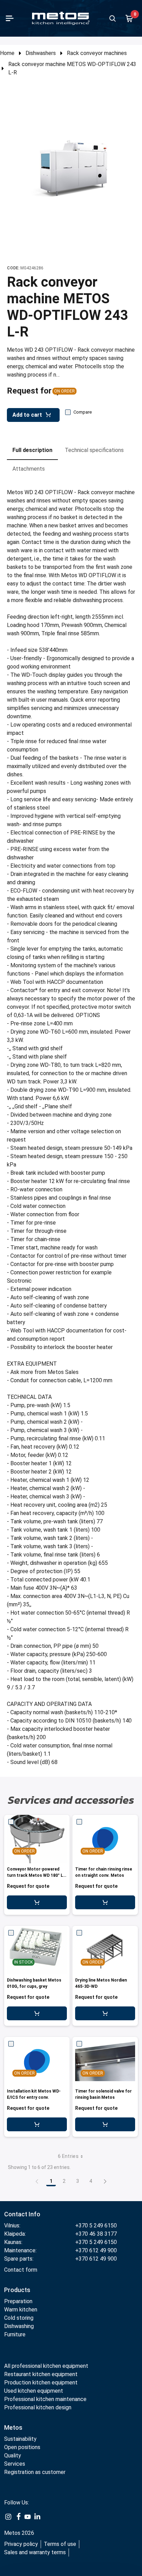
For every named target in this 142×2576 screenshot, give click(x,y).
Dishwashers (41, 53)
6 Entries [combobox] (68, 2156)
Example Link (8, 2517)
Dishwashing (19, 2326)
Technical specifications (94, 450)
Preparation (18, 2301)
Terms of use (60, 2544)
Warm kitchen (21, 2310)
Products (17, 2290)
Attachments (29, 469)
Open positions (22, 2447)
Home (7, 53)
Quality (13, 2455)
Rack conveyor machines (97, 53)
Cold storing (19, 2318)
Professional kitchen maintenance (45, 2399)
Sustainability (20, 2439)
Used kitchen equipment (34, 2391)
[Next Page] (105, 2181)
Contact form (21, 2270)
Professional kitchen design (38, 2407)
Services (15, 2464)
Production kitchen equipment (41, 2383)
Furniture (15, 2334)
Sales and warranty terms (35, 2552)
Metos (13, 2427)
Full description (32, 450)
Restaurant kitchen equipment (42, 2374)
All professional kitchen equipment (46, 2366)
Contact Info (22, 2214)
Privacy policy (21, 2544)
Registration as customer (35, 2472)
